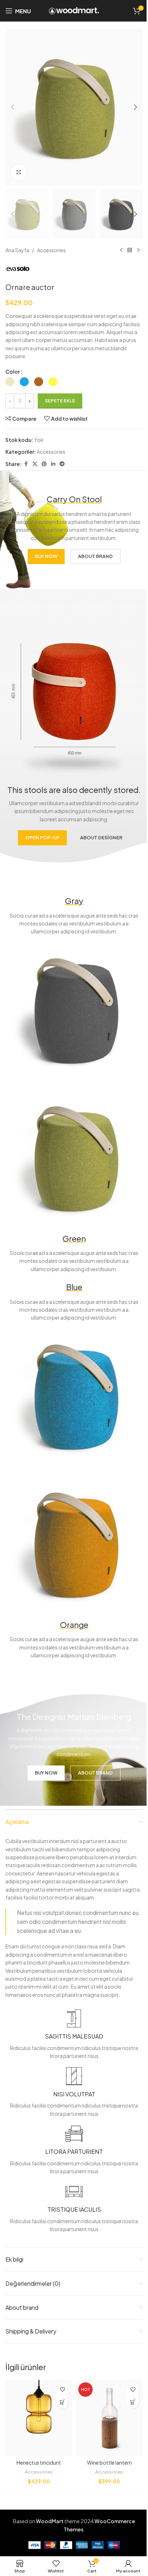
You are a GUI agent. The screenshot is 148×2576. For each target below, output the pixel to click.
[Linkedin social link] (53, 464)
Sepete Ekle (60, 401)
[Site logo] (74, 10)
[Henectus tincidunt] (39, 2418)
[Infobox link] (74, 2035)
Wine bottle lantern (109, 2462)
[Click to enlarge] (19, 172)
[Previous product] (121, 250)
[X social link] (35, 464)
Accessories (51, 250)
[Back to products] (130, 250)
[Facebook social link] (26, 464)
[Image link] (74, 1010)
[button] (13, 107)
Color (13, 371)
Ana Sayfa (17, 250)
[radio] (10, 382)
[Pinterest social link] (44, 464)
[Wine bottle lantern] (109, 2418)
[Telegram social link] (62, 464)
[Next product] (138, 250)
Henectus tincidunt (39, 2462)
